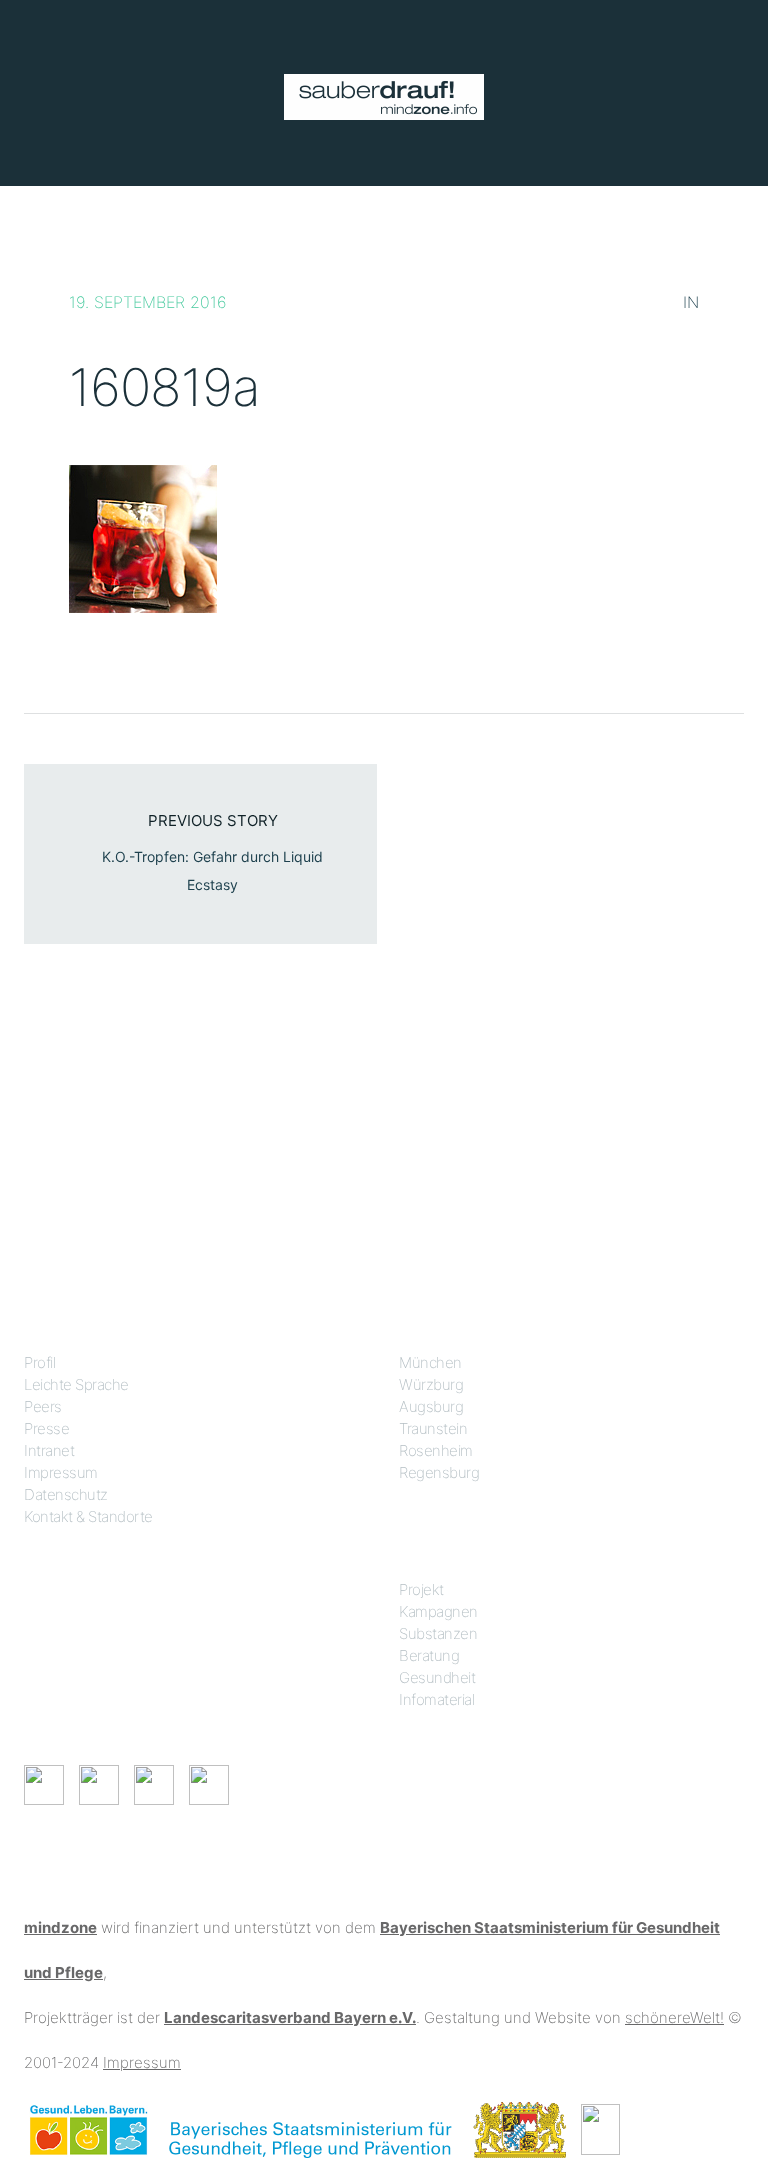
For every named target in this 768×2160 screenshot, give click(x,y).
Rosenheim (436, 1450)
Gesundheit (437, 1677)
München (430, 1362)
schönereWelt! (674, 2017)
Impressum (61, 1472)
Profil (39, 1362)
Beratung (429, 1655)
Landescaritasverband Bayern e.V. (290, 2017)
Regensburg (439, 1472)
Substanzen (438, 1633)
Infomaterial (436, 1699)
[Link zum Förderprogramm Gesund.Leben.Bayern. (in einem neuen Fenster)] (88, 2128)
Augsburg (431, 1406)
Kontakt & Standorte (88, 1516)
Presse (46, 1428)
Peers (43, 1406)
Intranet (49, 1450)
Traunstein (433, 1428)
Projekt (421, 1589)
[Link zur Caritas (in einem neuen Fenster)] (600, 2128)
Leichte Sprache (76, 1384)
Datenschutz (66, 1494)
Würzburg (431, 1384)
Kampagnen (438, 1611)
